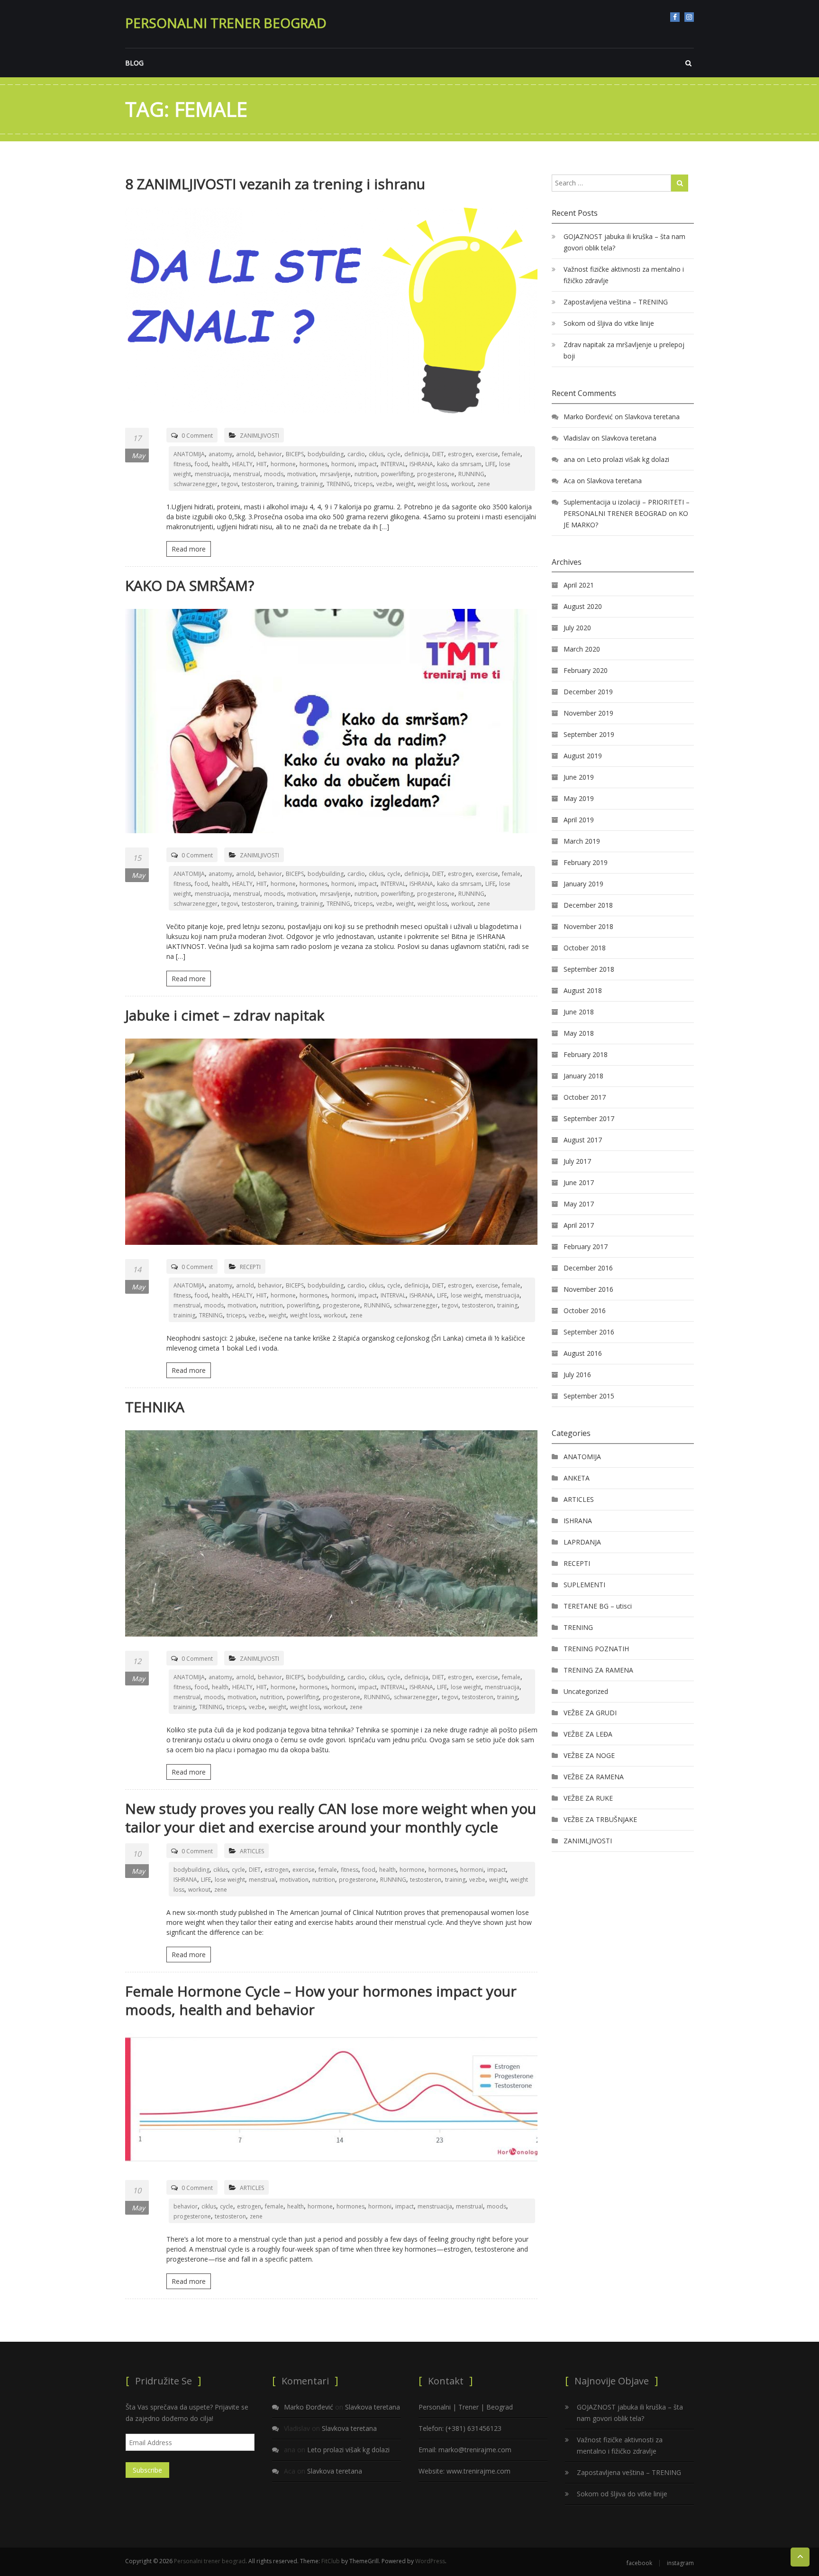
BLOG (134, 63)
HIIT (262, 464)
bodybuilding (326, 454)
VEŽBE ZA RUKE (588, 1798)
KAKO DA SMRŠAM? (190, 585)
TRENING (338, 484)
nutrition (366, 474)
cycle (394, 454)
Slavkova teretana (652, 417)
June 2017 (579, 1182)
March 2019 (582, 841)
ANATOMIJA (189, 454)
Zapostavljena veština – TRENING (616, 302)
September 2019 (589, 734)
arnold (245, 454)
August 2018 (583, 990)
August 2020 (583, 606)
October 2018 (585, 948)
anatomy (220, 454)
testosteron (257, 484)
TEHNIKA (155, 1407)
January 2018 (583, 1076)
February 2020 (586, 670)
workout (462, 484)
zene (484, 484)
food (201, 464)
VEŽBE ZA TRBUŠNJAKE (600, 1819)
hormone (283, 464)
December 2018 (588, 905)
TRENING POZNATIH (596, 1649)
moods (274, 474)
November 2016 (588, 1289)
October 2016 (585, 1311)
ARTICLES (252, 1851)
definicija (416, 454)
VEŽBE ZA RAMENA (594, 1777)
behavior (270, 454)
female (511, 454)
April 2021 (579, 585)
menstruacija (212, 474)
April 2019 (579, 820)
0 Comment (197, 436)
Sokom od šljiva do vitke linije (609, 323)
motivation (302, 474)
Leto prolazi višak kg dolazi (628, 459)
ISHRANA (421, 464)
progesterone (436, 474)
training (287, 484)
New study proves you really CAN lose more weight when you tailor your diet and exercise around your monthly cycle (331, 1818)
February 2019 (586, 862)
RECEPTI (250, 1267)
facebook (675, 17)
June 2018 (579, 1012)
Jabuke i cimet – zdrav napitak (225, 1015)
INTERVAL (393, 464)
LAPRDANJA (582, 1542)
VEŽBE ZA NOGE (589, 1755)
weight (405, 484)
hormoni (343, 464)
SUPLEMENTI (584, 1585)
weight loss (432, 484)
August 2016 (583, 1353)
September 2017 (589, 1118)
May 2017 (579, 1204)
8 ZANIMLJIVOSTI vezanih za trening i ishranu (275, 184)
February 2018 (586, 1054)
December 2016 (588, 1268)
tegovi (230, 484)
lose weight (466, 1295)
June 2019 (579, 777)
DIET (438, 454)
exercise (487, 454)
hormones (314, 464)
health (220, 464)
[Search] (680, 183)
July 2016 (577, 1375)
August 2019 (583, 756)
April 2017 (579, 1225)
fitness (182, 464)
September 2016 (589, 1332)
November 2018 (588, 926)
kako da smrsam (459, 464)
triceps (363, 484)
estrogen (460, 454)
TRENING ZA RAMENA (598, 1670)
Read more (189, 549)
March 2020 (582, 649)
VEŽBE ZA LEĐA (588, 1734)
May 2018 (579, 1033)
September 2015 (589, 1396)
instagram (689, 17)
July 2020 (577, 628)
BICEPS (295, 454)
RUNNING (471, 474)
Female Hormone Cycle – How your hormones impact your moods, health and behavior (321, 2000)
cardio (356, 454)
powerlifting (397, 474)
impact (368, 464)
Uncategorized (586, 1691)
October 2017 (585, 1097)
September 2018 (589, 969)
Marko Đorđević (588, 417)
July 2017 (577, 1161)
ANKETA (577, 1478)
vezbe (384, 484)
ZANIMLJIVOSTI (259, 436)
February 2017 (586, 1247)
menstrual (247, 474)
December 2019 (588, 692)
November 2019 (588, 713)
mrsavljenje (335, 474)
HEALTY (242, 464)
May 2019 (579, 798)
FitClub (331, 2561)
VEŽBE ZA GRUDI (590, 1713)
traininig (312, 484)
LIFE (490, 464)
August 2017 (583, 1140)
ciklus (376, 454)
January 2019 (583, 884)
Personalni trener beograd (226, 23)
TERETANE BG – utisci (598, 1606)
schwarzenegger (196, 484)
